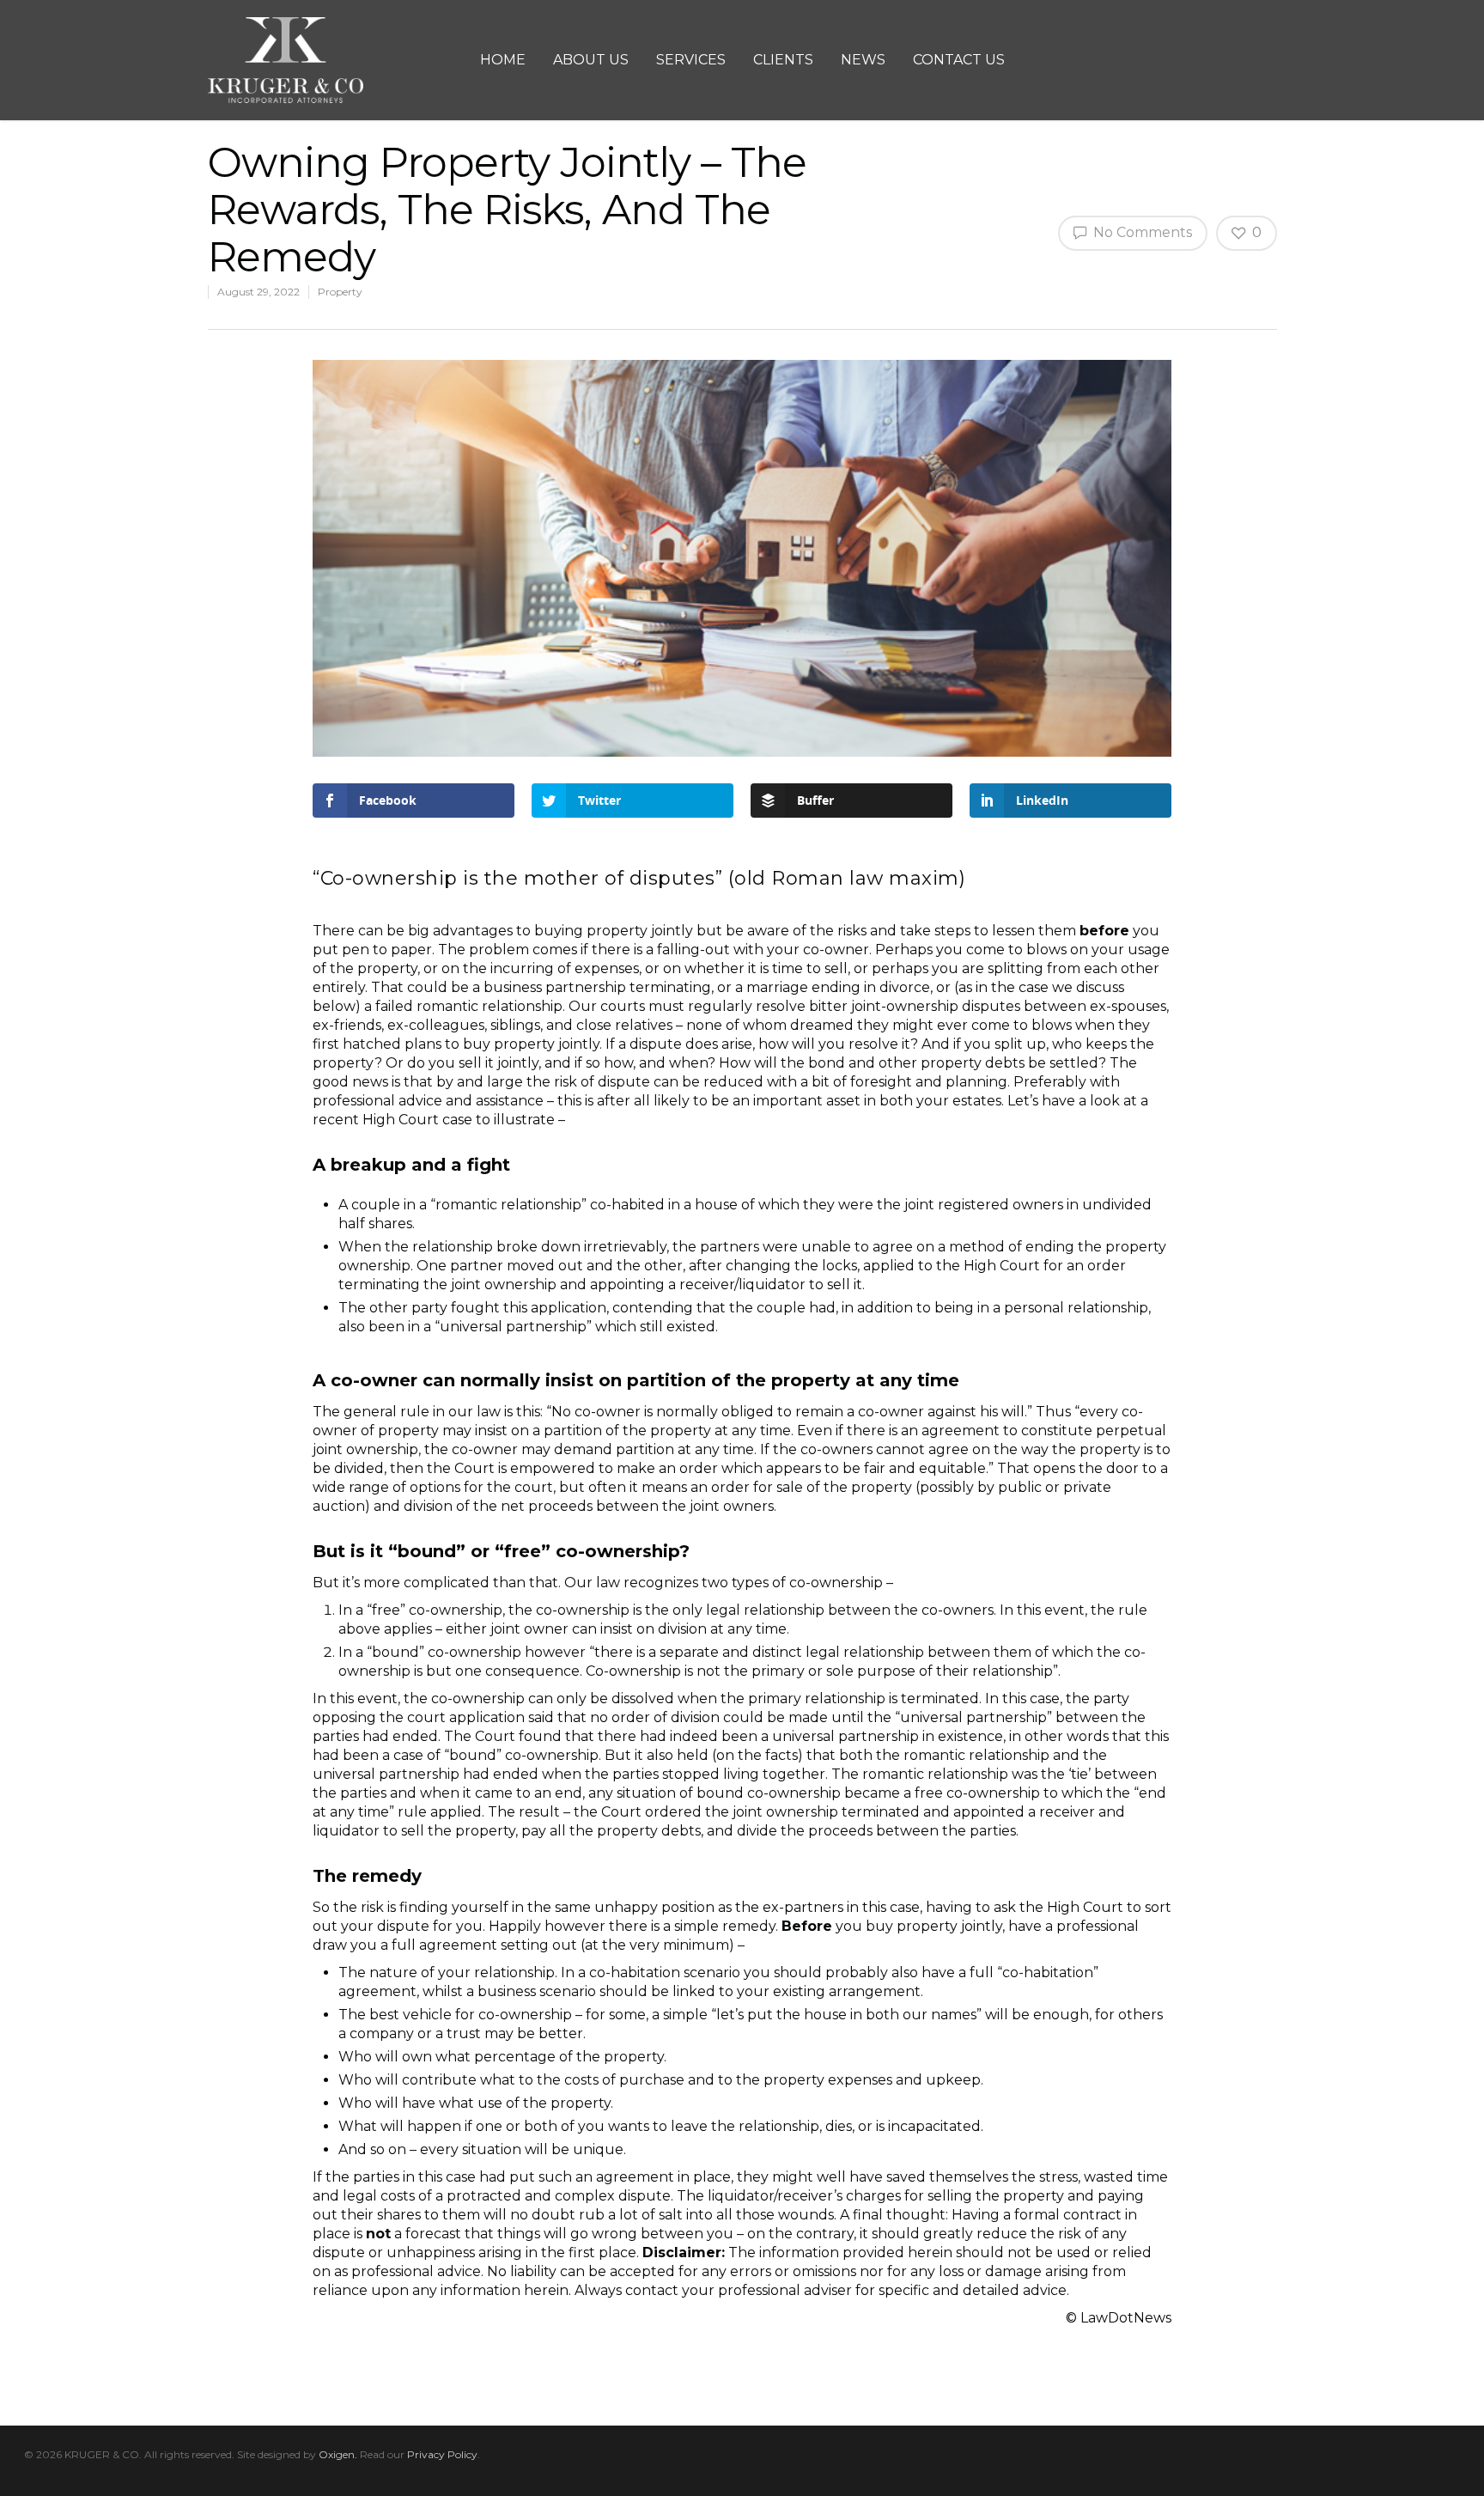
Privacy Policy (442, 2454)
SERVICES (691, 60)
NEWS (863, 60)
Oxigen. (338, 2454)
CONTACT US (959, 60)
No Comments (1141, 232)
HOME (503, 60)
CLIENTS (783, 60)
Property (340, 292)
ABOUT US (591, 60)
